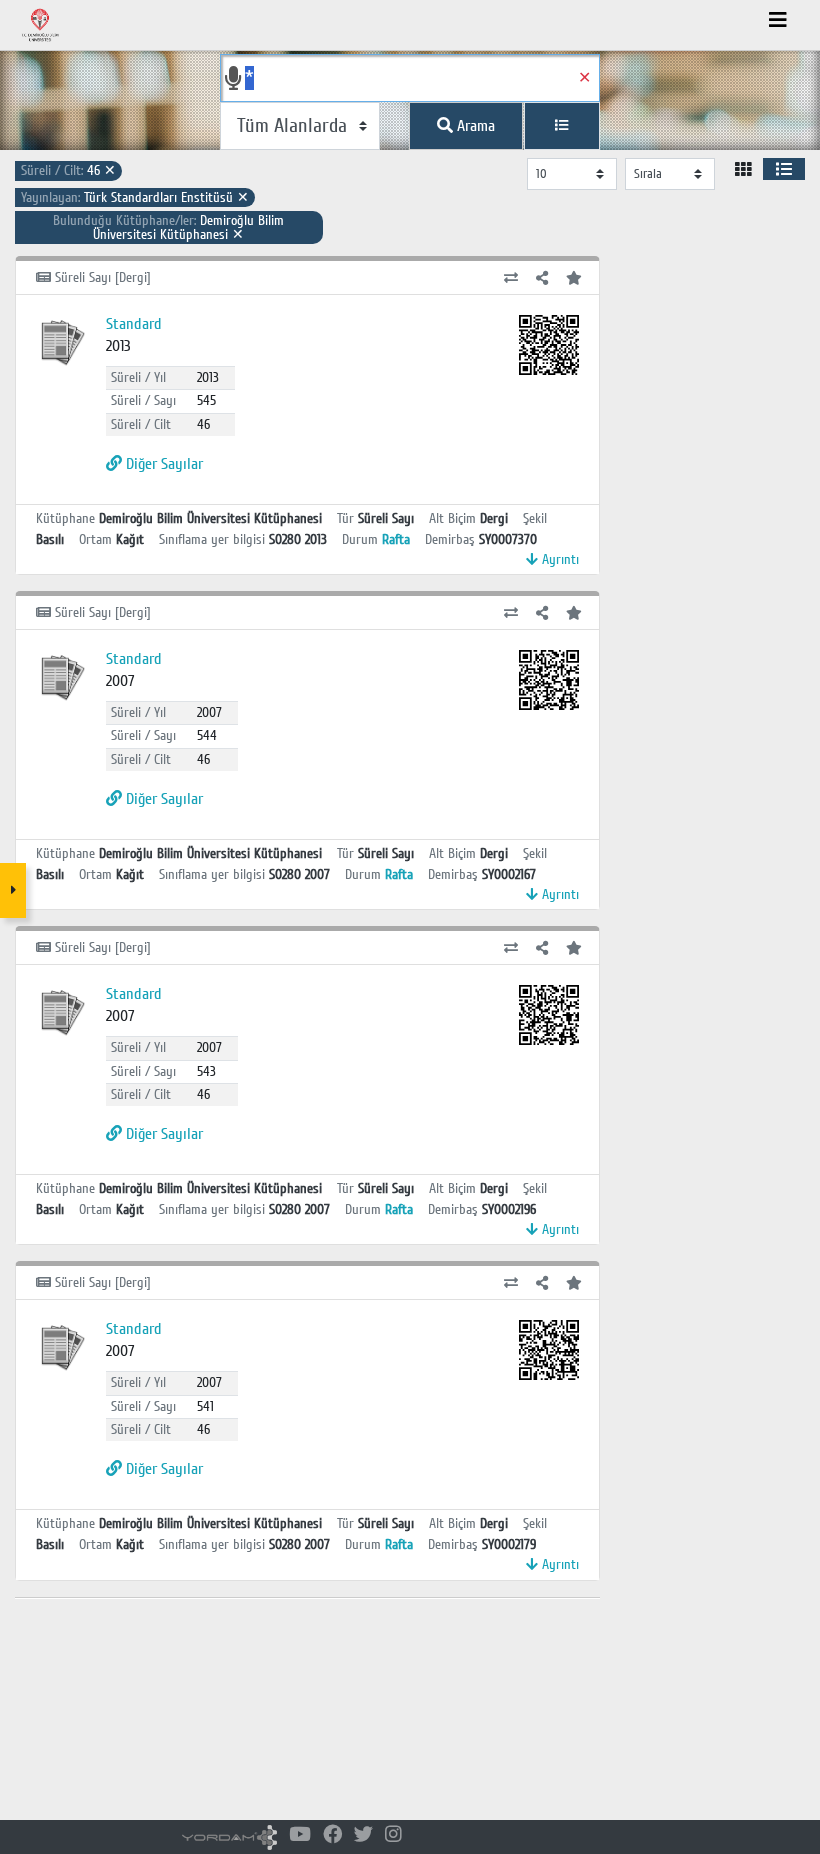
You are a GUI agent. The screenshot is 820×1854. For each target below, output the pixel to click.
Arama (474, 126)
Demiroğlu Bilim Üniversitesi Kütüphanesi (168, 227)
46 (68, 170)
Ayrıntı (558, 559)
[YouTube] (300, 1835)
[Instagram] (393, 1835)
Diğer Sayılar (162, 464)
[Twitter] (363, 1835)
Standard (134, 324)
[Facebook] (332, 1835)
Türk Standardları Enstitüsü (135, 197)
